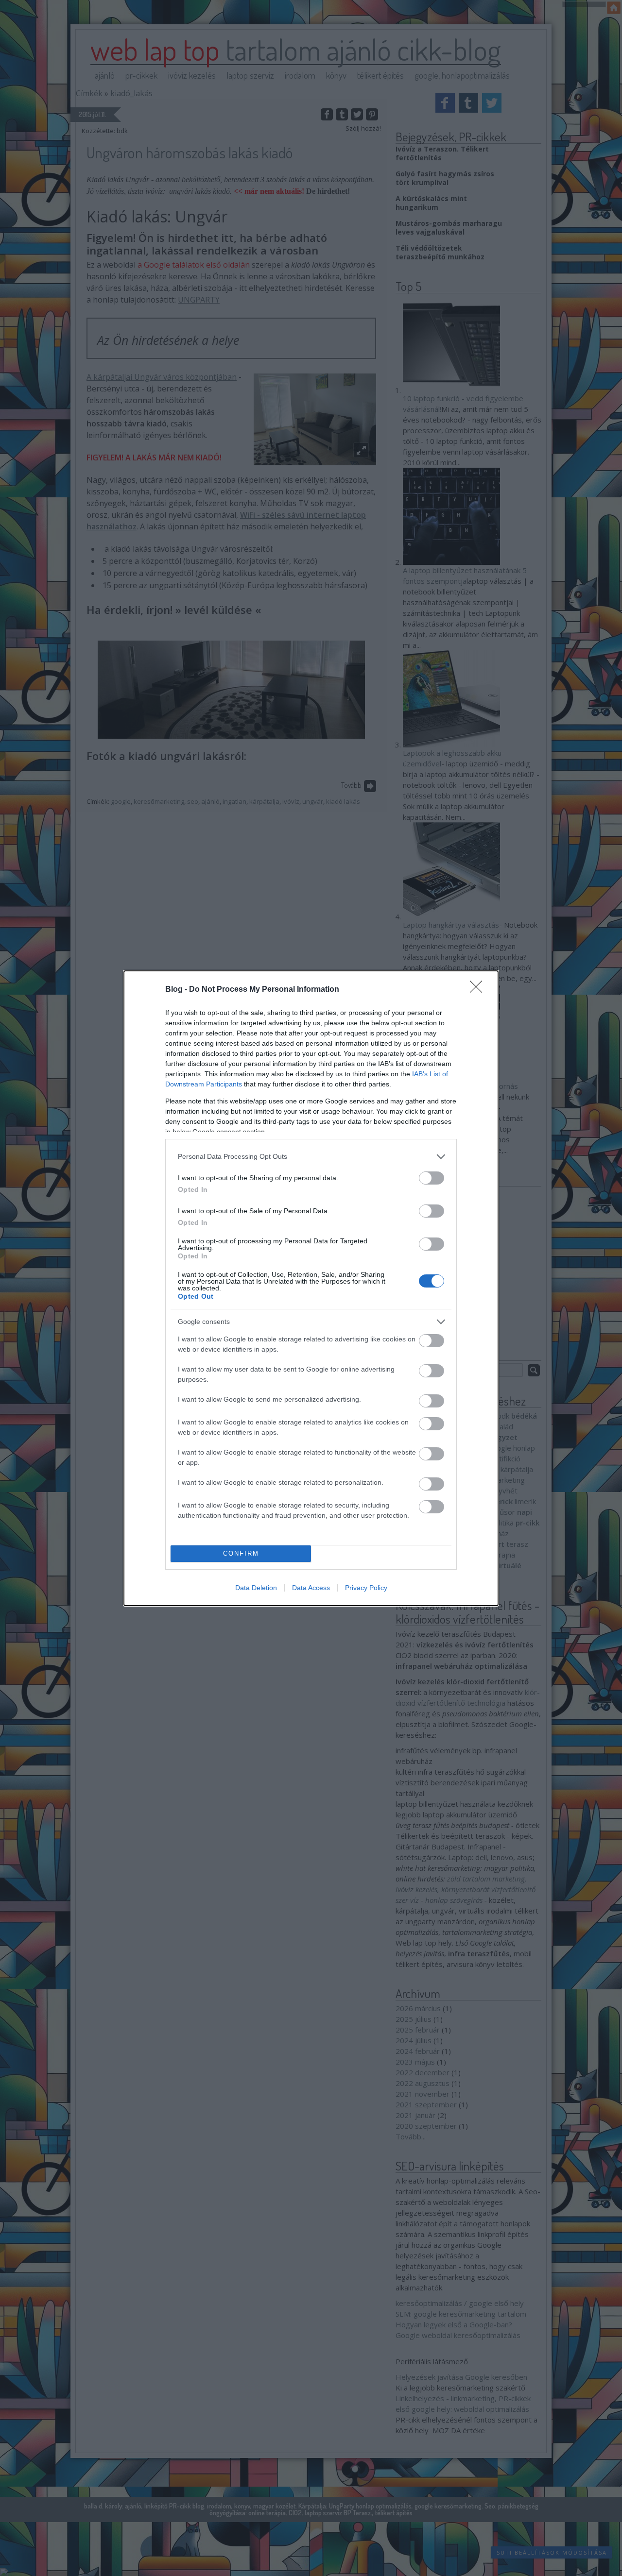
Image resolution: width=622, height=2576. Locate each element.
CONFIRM (241, 1553)
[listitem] (311, 1157)
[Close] (479, 990)
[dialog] (311, 1288)
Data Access (311, 1588)
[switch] (432, 1178)
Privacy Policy (366, 1588)
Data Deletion (256, 1588)
